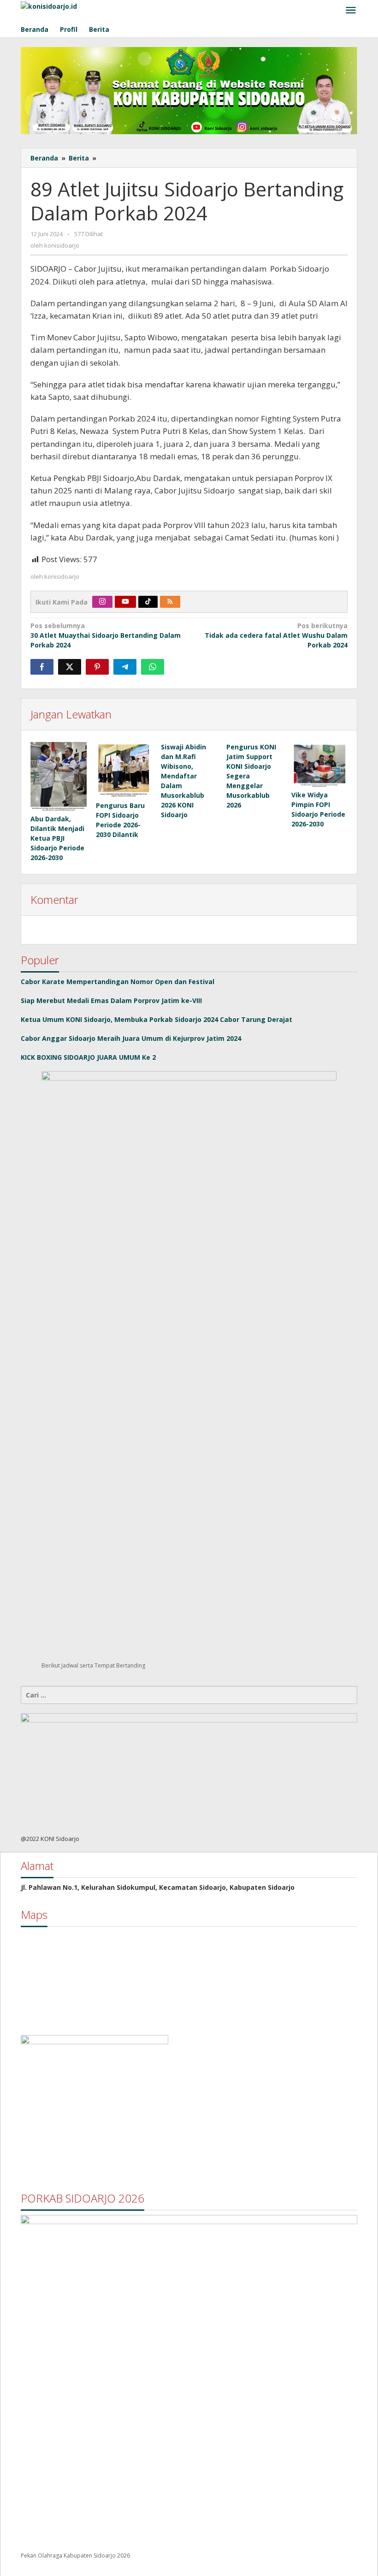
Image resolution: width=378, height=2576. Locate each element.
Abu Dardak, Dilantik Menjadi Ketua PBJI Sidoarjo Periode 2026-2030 (57, 838)
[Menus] (351, 11)
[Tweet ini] (70, 667)
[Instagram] (102, 602)
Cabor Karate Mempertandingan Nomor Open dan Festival (118, 982)
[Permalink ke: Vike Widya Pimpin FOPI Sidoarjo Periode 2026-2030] (319, 765)
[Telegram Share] (125, 667)
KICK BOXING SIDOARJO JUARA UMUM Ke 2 (88, 1057)
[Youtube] (125, 602)
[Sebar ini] (42, 667)
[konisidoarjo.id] (49, 5)
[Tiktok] (148, 602)
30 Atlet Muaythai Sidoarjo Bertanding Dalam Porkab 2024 (106, 635)
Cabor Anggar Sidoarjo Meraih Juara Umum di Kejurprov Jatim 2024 (131, 1038)
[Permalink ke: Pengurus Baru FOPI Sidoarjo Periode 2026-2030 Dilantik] (124, 770)
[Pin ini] (97, 667)
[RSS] (170, 602)
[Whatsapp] (153, 667)
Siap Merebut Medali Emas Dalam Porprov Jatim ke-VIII (111, 1000)
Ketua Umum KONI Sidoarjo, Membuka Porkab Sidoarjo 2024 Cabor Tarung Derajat (157, 1019)
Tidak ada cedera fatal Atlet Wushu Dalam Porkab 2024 (276, 635)
